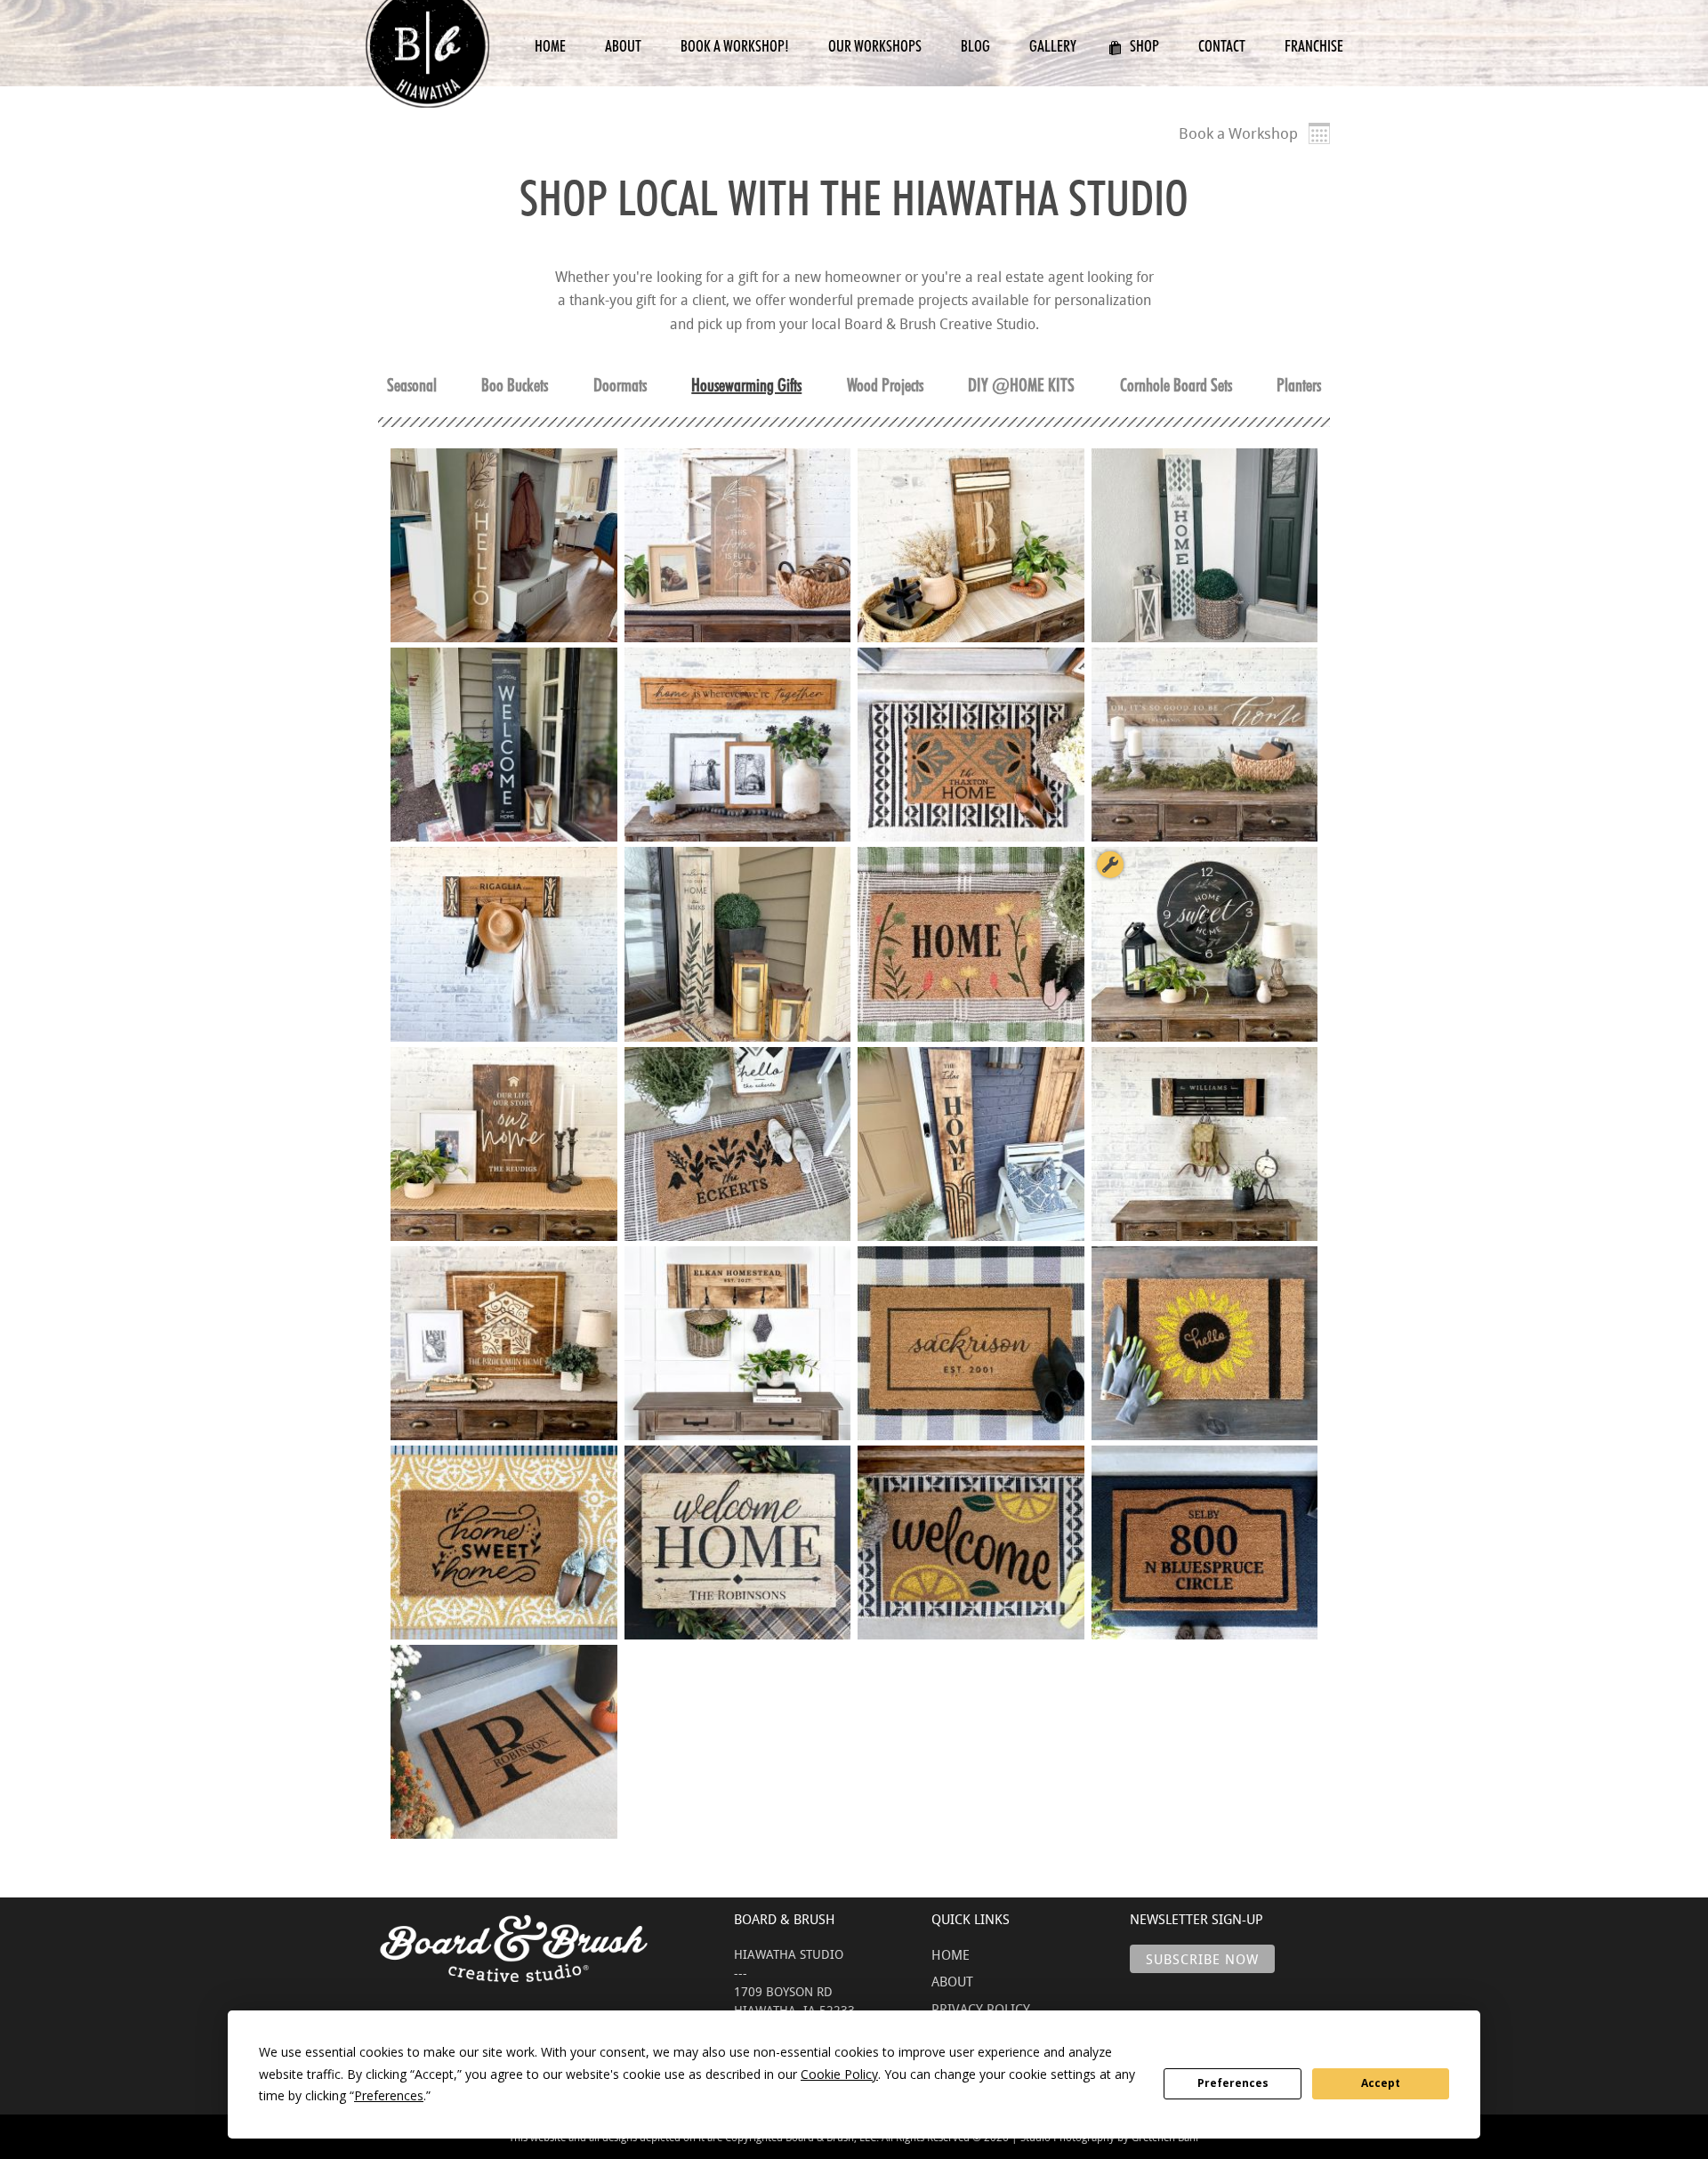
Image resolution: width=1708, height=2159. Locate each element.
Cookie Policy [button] (839, 2074)
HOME (951, 1954)
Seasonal (412, 385)
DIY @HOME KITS (1021, 385)
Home (550, 46)
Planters (1299, 385)
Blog (975, 46)
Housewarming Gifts (746, 385)
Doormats (620, 385)
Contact (1222, 46)
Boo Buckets (515, 385)
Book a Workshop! (735, 46)
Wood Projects (885, 385)
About (623, 46)
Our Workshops (875, 46)
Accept (1381, 2083)
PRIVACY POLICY (981, 2009)
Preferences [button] (389, 2095)
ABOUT (952, 1981)
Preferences (1233, 2083)
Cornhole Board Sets (1176, 385)
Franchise (1314, 46)
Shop (1144, 46)
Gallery (1053, 46)
